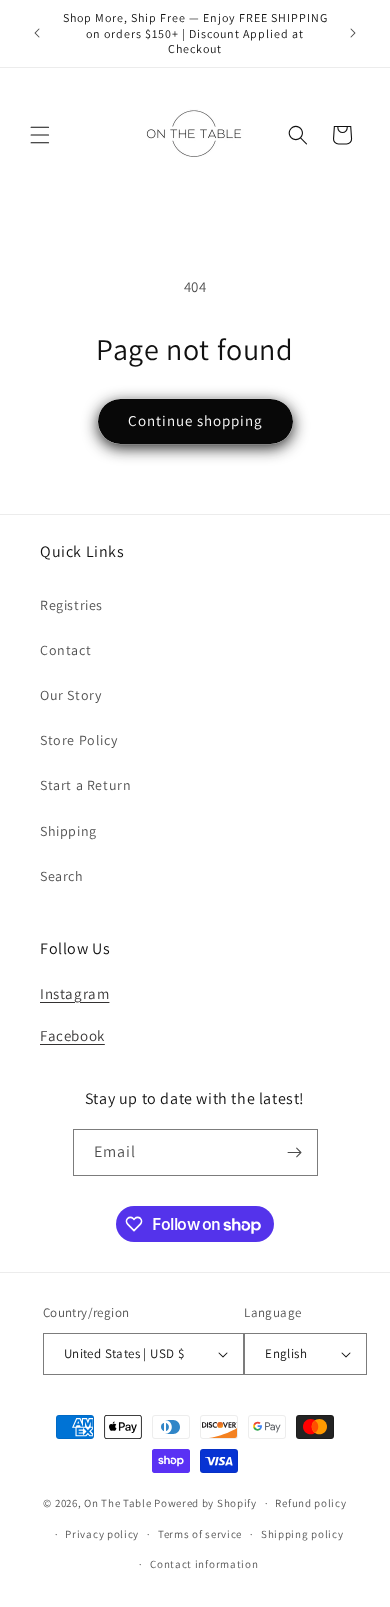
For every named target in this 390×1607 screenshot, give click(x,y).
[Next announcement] (353, 33)
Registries (71, 605)
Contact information (204, 1564)
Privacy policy (102, 1534)
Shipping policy (302, 1534)
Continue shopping (195, 420)
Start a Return (85, 785)
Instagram (74, 993)
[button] (40, 135)
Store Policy (78, 740)
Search (62, 876)
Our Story (70, 695)
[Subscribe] (295, 1152)
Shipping (68, 831)
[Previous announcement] (37, 33)
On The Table (119, 1503)
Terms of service (200, 1534)
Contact (65, 650)
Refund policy (310, 1503)
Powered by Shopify (205, 1503)
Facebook (72, 1035)
